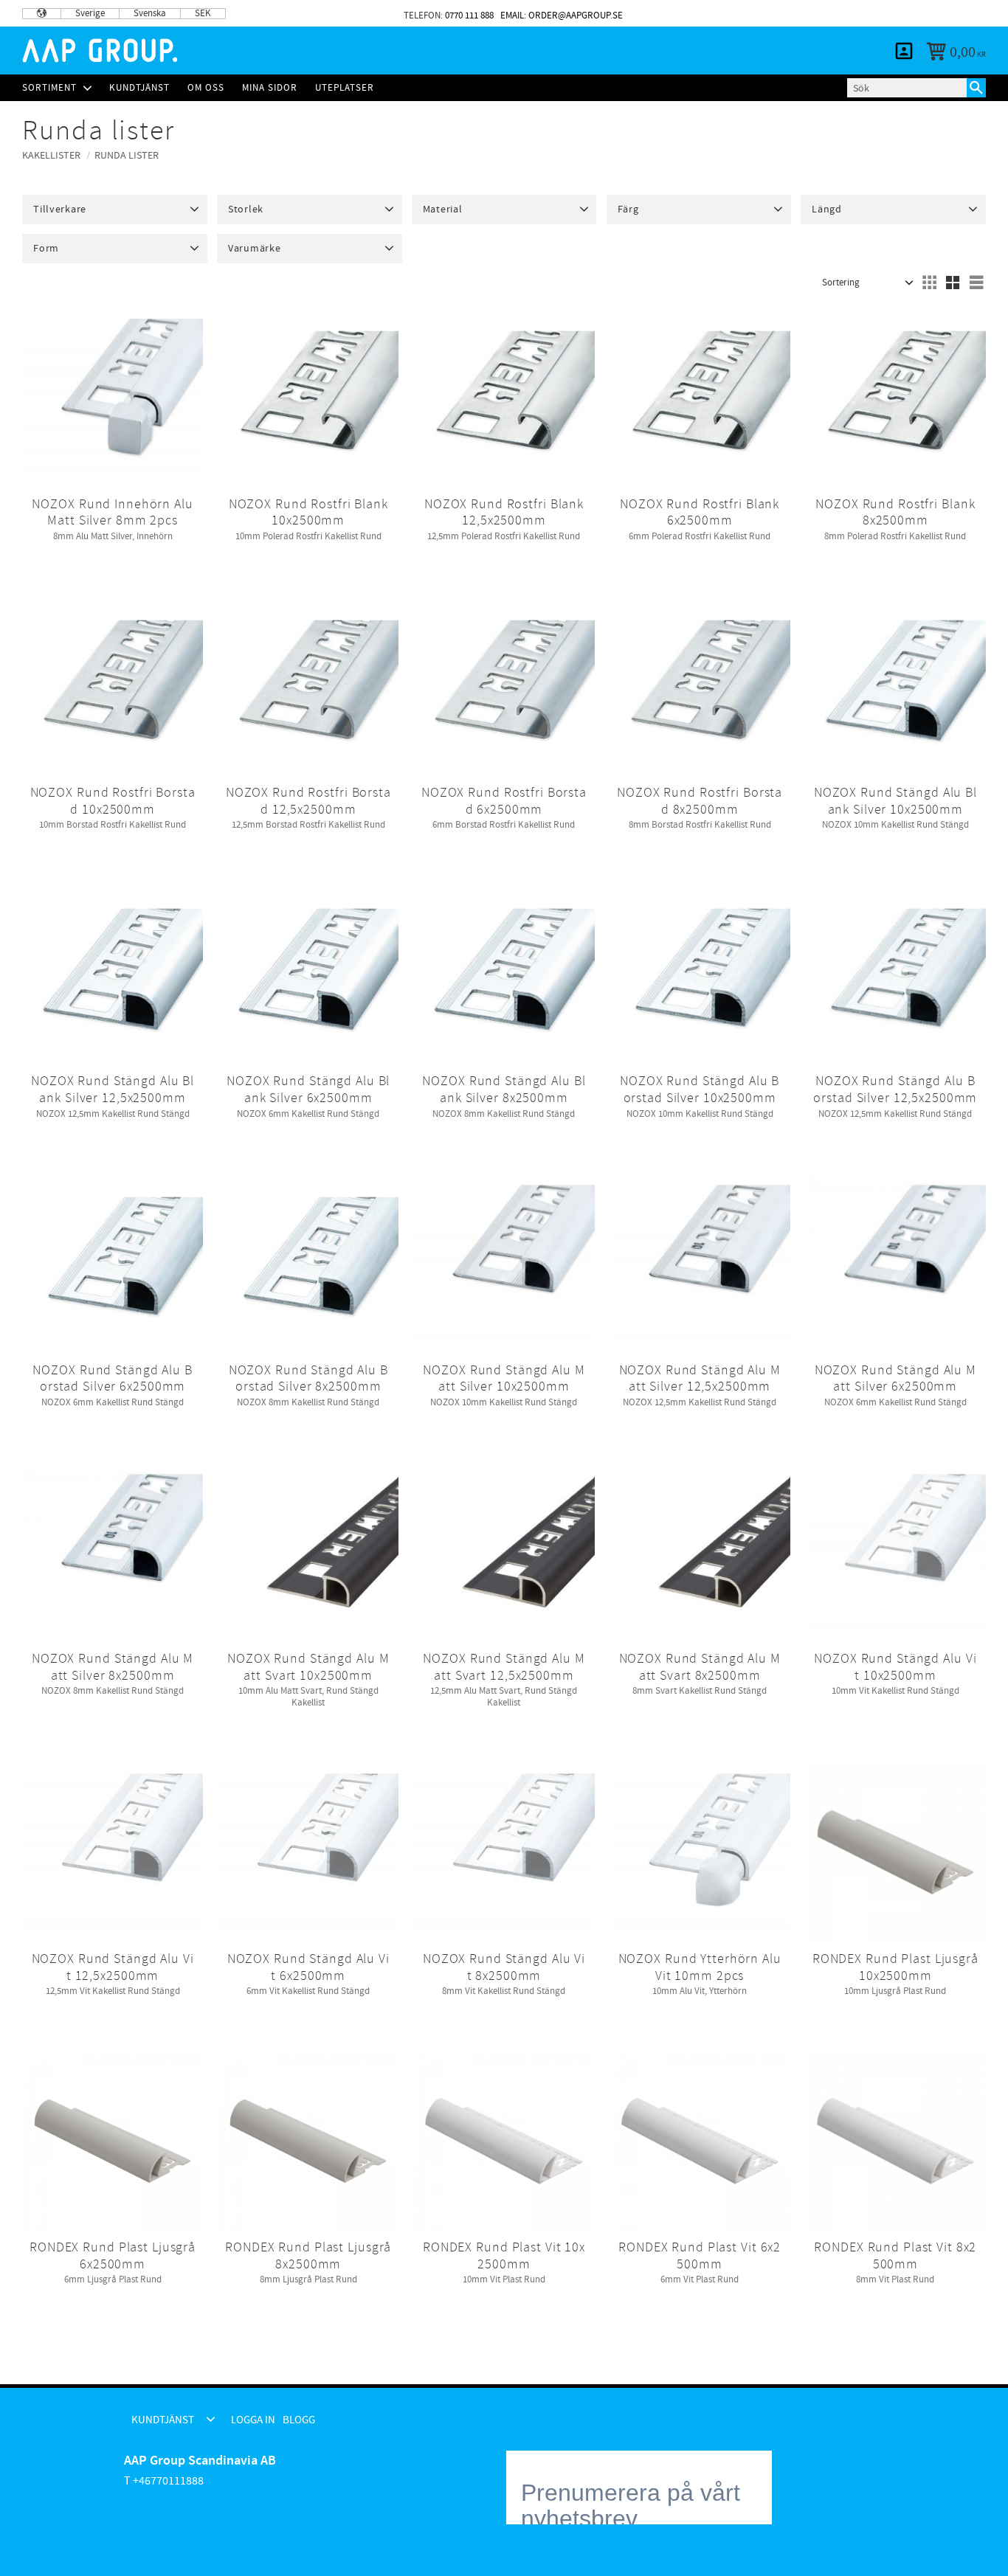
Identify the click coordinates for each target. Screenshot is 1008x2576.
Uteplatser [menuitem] (345, 88)
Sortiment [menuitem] (49, 88)
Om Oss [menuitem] (206, 88)
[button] (115, 210)
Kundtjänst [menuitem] (820, 13)
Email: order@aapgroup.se (562, 15)
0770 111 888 (469, 15)
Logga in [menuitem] (905, 13)
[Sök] (976, 88)
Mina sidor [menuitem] (904, 51)
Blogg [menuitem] (961, 13)
